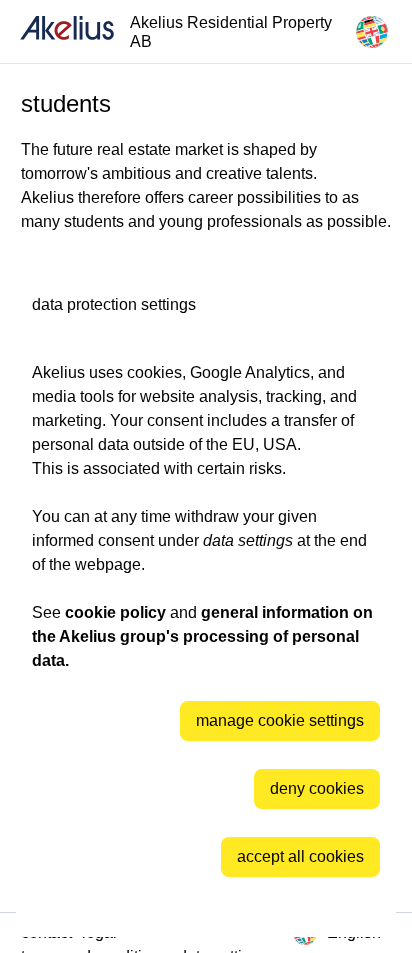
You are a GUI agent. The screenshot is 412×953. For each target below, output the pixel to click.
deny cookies (317, 788)
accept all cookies (300, 856)
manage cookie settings (280, 720)
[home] (67, 31)
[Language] (372, 32)
